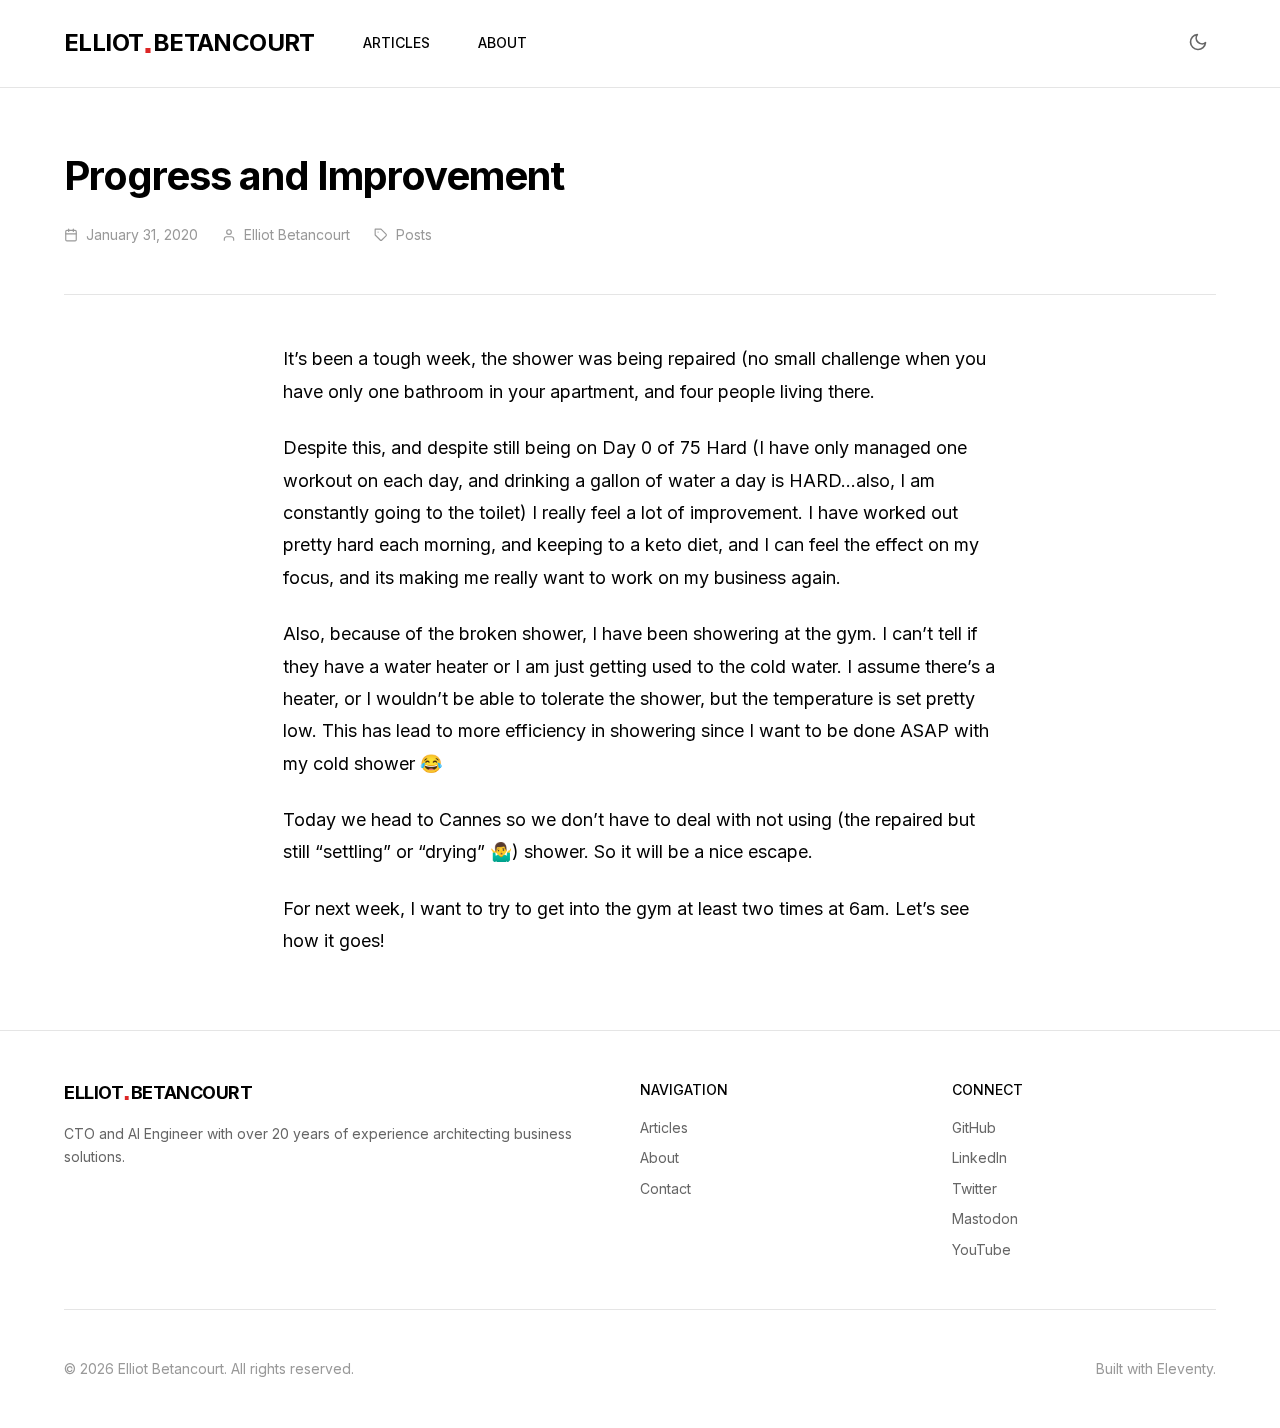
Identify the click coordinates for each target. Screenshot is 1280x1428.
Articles (664, 1127)
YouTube (981, 1249)
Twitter (974, 1188)
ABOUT (502, 42)
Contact (665, 1188)
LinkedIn (979, 1157)
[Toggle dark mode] (1198, 43)
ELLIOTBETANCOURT (189, 42)
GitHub (974, 1127)
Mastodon (985, 1218)
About (659, 1157)
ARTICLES (396, 42)
